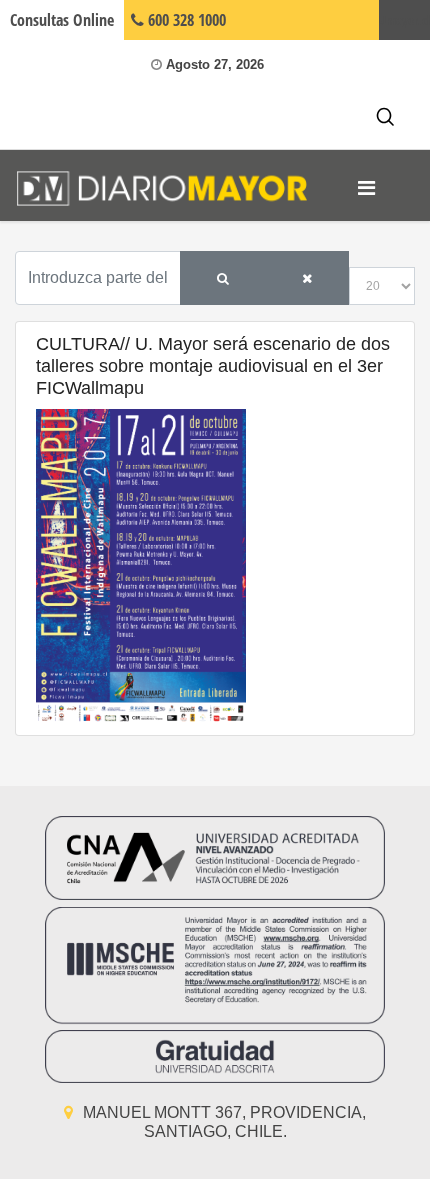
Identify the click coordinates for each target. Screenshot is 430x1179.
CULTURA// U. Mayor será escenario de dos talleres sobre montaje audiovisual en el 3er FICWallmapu (213, 365)
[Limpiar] (307, 278)
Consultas (62, 20)
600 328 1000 (185, 20)
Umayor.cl (404, 20)
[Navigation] (366, 188)
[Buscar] (223, 278)
